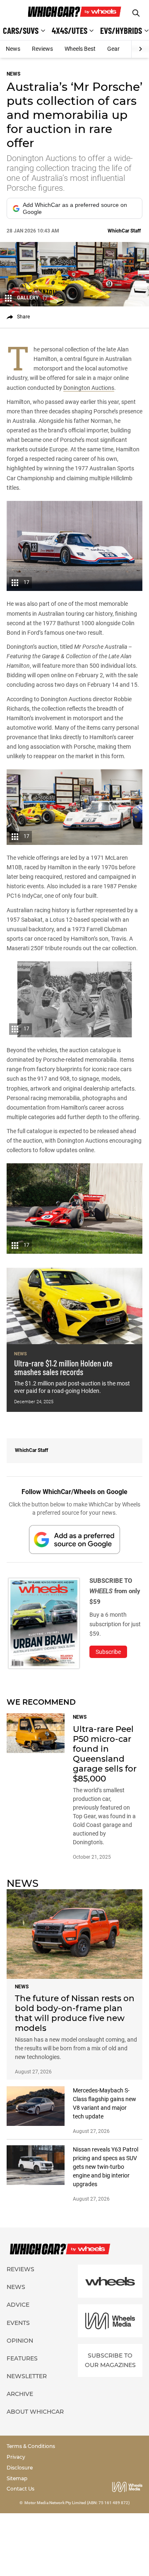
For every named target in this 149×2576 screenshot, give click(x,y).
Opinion (20, 2341)
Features (22, 2358)
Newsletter (27, 2376)
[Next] (140, 49)
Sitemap (17, 2478)
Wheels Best (80, 49)
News (13, 49)
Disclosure (20, 2468)
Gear (113, 49)
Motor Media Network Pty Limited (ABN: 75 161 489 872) (77, 2503)
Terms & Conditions (31, 2446)
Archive (20, 2394)
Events (18, 2323)
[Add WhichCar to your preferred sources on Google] (74, 1539)
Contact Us (20, 2489)
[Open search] (136, 13)
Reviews (42, 49)
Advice (18, 2305)
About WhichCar (35, 2412)
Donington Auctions (89, 388)
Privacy (16, 2457)
